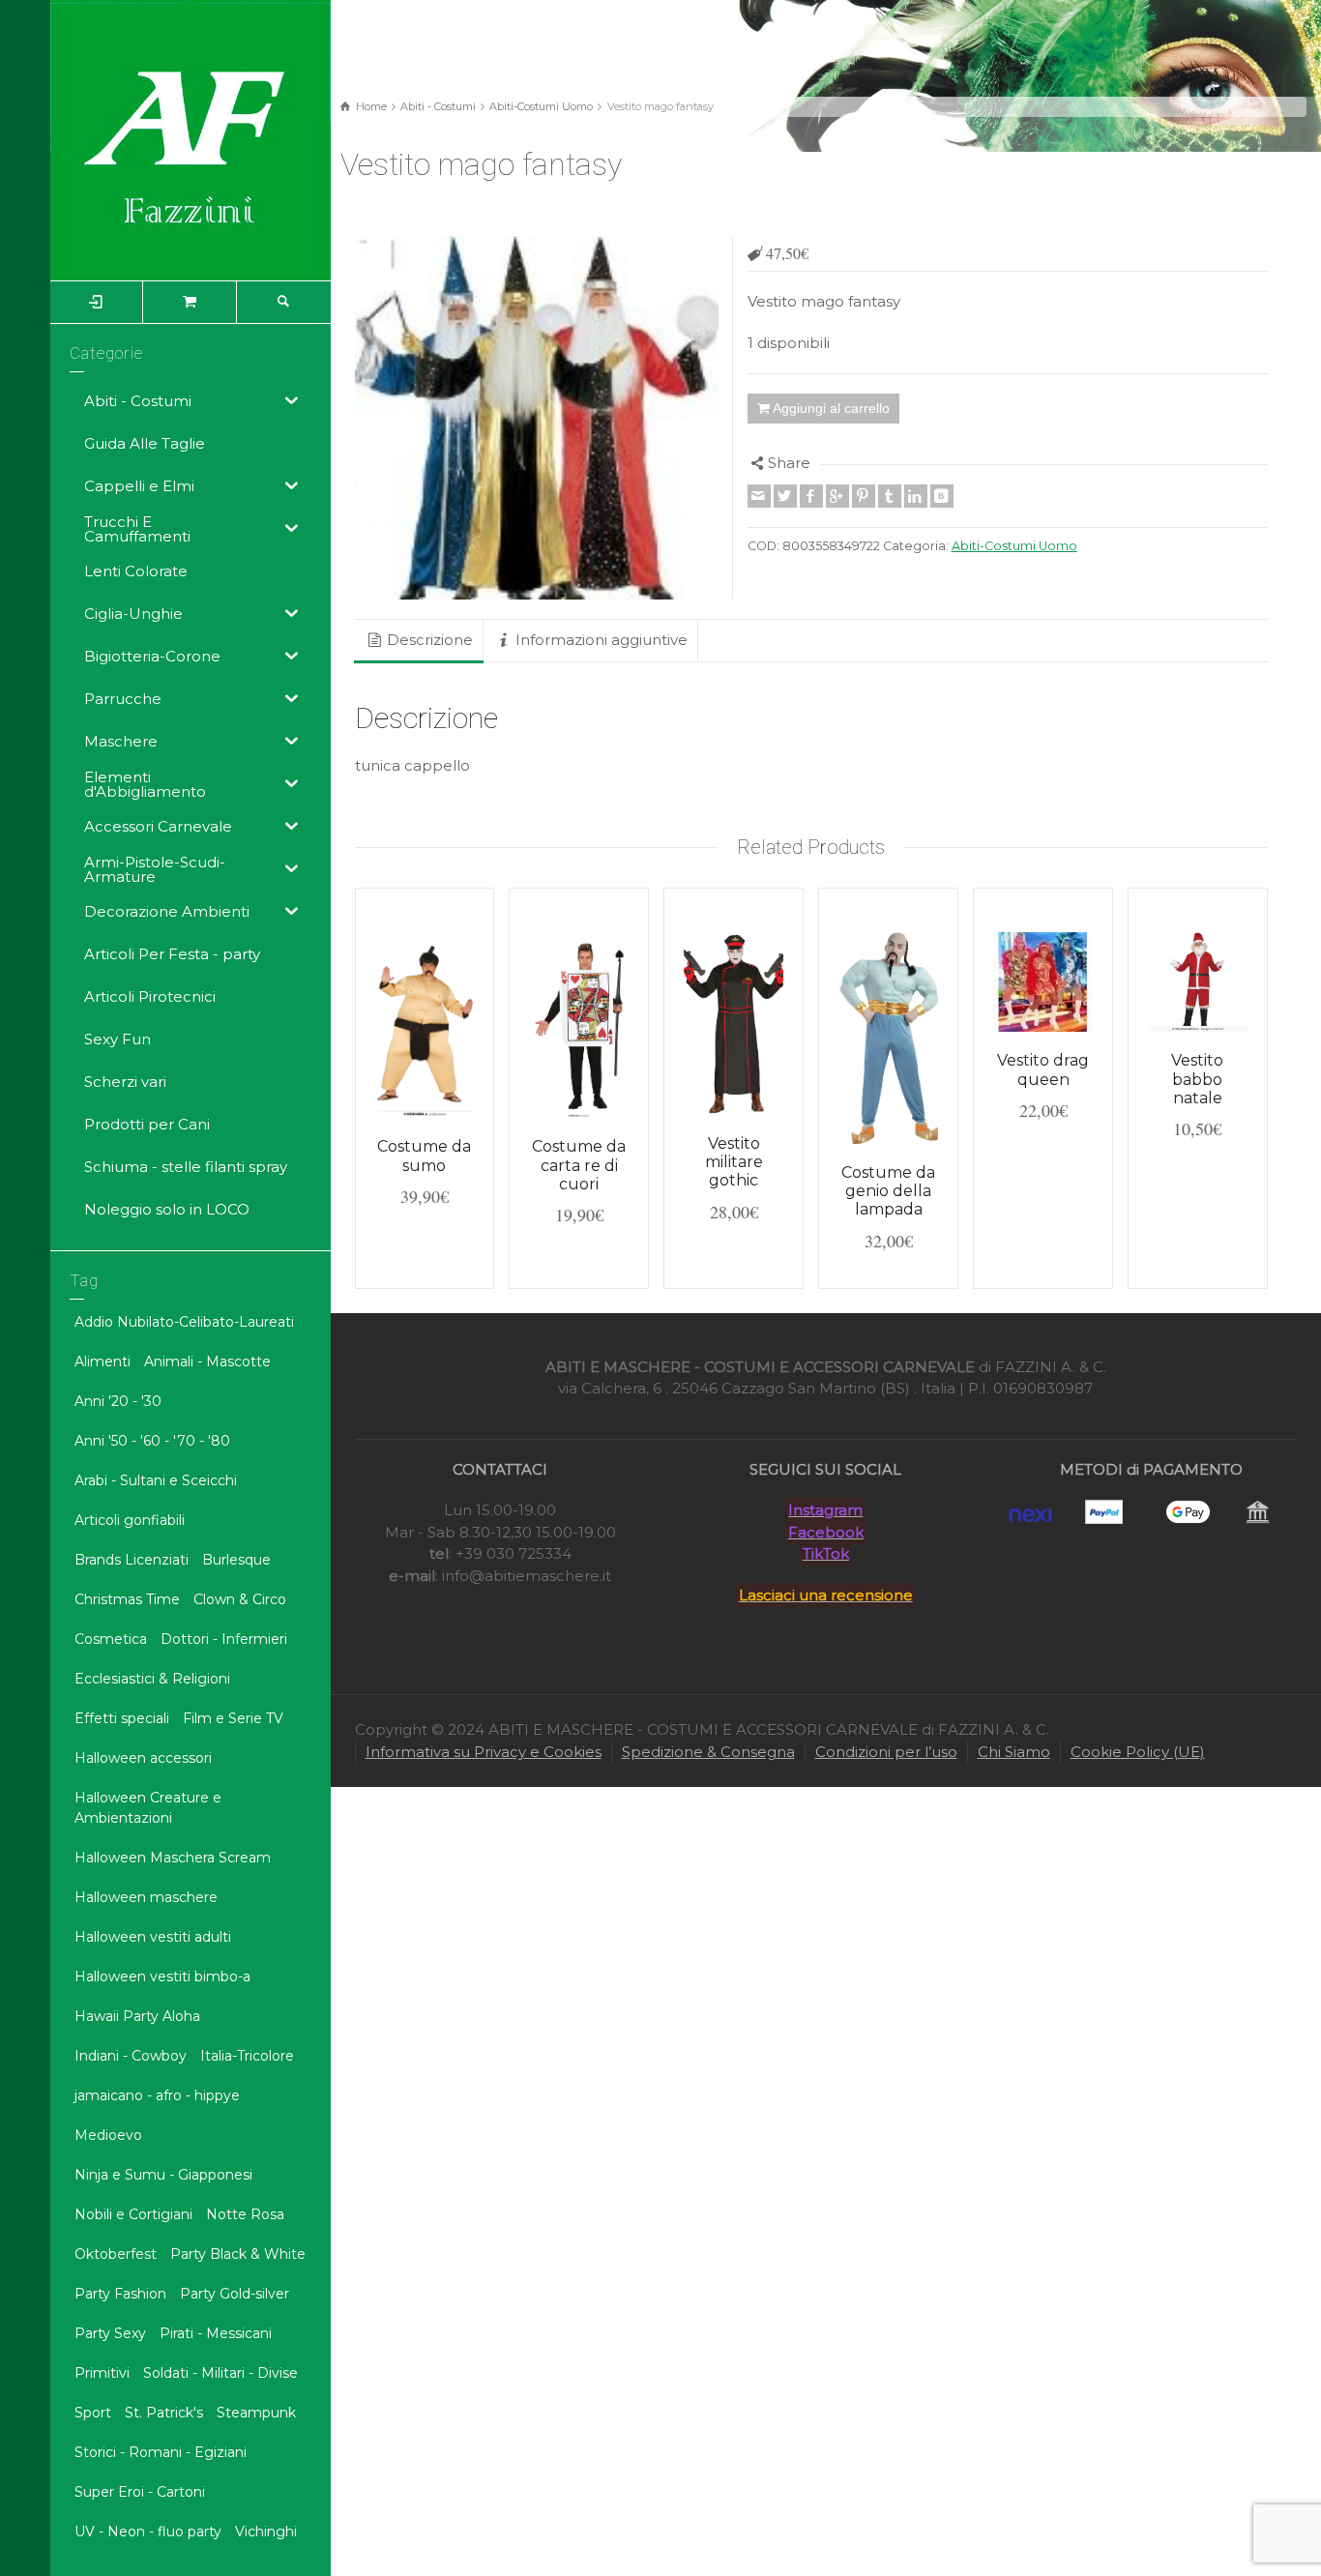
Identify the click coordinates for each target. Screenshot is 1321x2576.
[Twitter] (785, 496)
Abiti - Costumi (438, 106)
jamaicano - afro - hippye (157, 2095)
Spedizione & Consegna (708, 1752)
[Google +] (837, 496)
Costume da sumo (424, 1156)
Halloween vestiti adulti (153, 1937)
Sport (93, 2413)
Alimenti (103, 1361)
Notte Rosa (245, 2214)
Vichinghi (266, 2532)
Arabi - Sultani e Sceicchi (156, 1480)
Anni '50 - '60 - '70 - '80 (152, 1441)
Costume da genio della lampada (888, 1191)
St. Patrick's (164, 2413)
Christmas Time (127, 1599)
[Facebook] (811, 496)
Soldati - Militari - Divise (220, 2373)
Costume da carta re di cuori (579, 1165)
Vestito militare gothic (734, 1162)
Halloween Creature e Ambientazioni (148, 1808)
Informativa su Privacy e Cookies (484, 1752)
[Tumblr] (890, 496)
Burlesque (236, 1560)
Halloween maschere (146, 1897)
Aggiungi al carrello (831, 408)
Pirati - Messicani (216, 2333)
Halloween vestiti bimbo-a (162, 1976)
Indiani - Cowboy (131, 2056)
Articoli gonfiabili (130, 1520)
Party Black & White (238, 2254)
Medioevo (108, 2135)
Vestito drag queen (1043, 1069)
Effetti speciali (122, 1718)
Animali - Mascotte (207, 1361)
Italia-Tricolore (247, 2056)
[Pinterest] (864, 496)
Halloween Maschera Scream (173, 1858)
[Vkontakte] (942, 496)
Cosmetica (111, 1639)
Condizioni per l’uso (886, 1752)
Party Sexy (110, 2333)
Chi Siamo (1014, 1752)
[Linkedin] (916, 496)
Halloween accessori (143, 1758)
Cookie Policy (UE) (1138, 1752)
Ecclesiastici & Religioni (152, 1679)
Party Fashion (120, 2294)
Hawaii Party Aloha (137, 2016)
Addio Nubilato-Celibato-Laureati (184, 1322)
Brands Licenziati (132, 1560)
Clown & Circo (240, 1599)
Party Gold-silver (235, 2294)
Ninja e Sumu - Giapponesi (163, 2175)
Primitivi (102, 2373)
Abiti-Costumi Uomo (541, 106)
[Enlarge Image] (537, 418)
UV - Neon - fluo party (148, 2532)
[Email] (759, 496)
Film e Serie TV (233, 1718)
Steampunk (256, 2413)
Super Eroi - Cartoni (140, 2492)
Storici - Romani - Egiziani (161, 2452)
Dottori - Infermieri (224, 1639)
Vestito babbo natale (1197, 1079)
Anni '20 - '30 (118, 1401)
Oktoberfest (116, 2254)
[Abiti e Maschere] (191, 139)
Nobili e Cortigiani (133, 2214)
